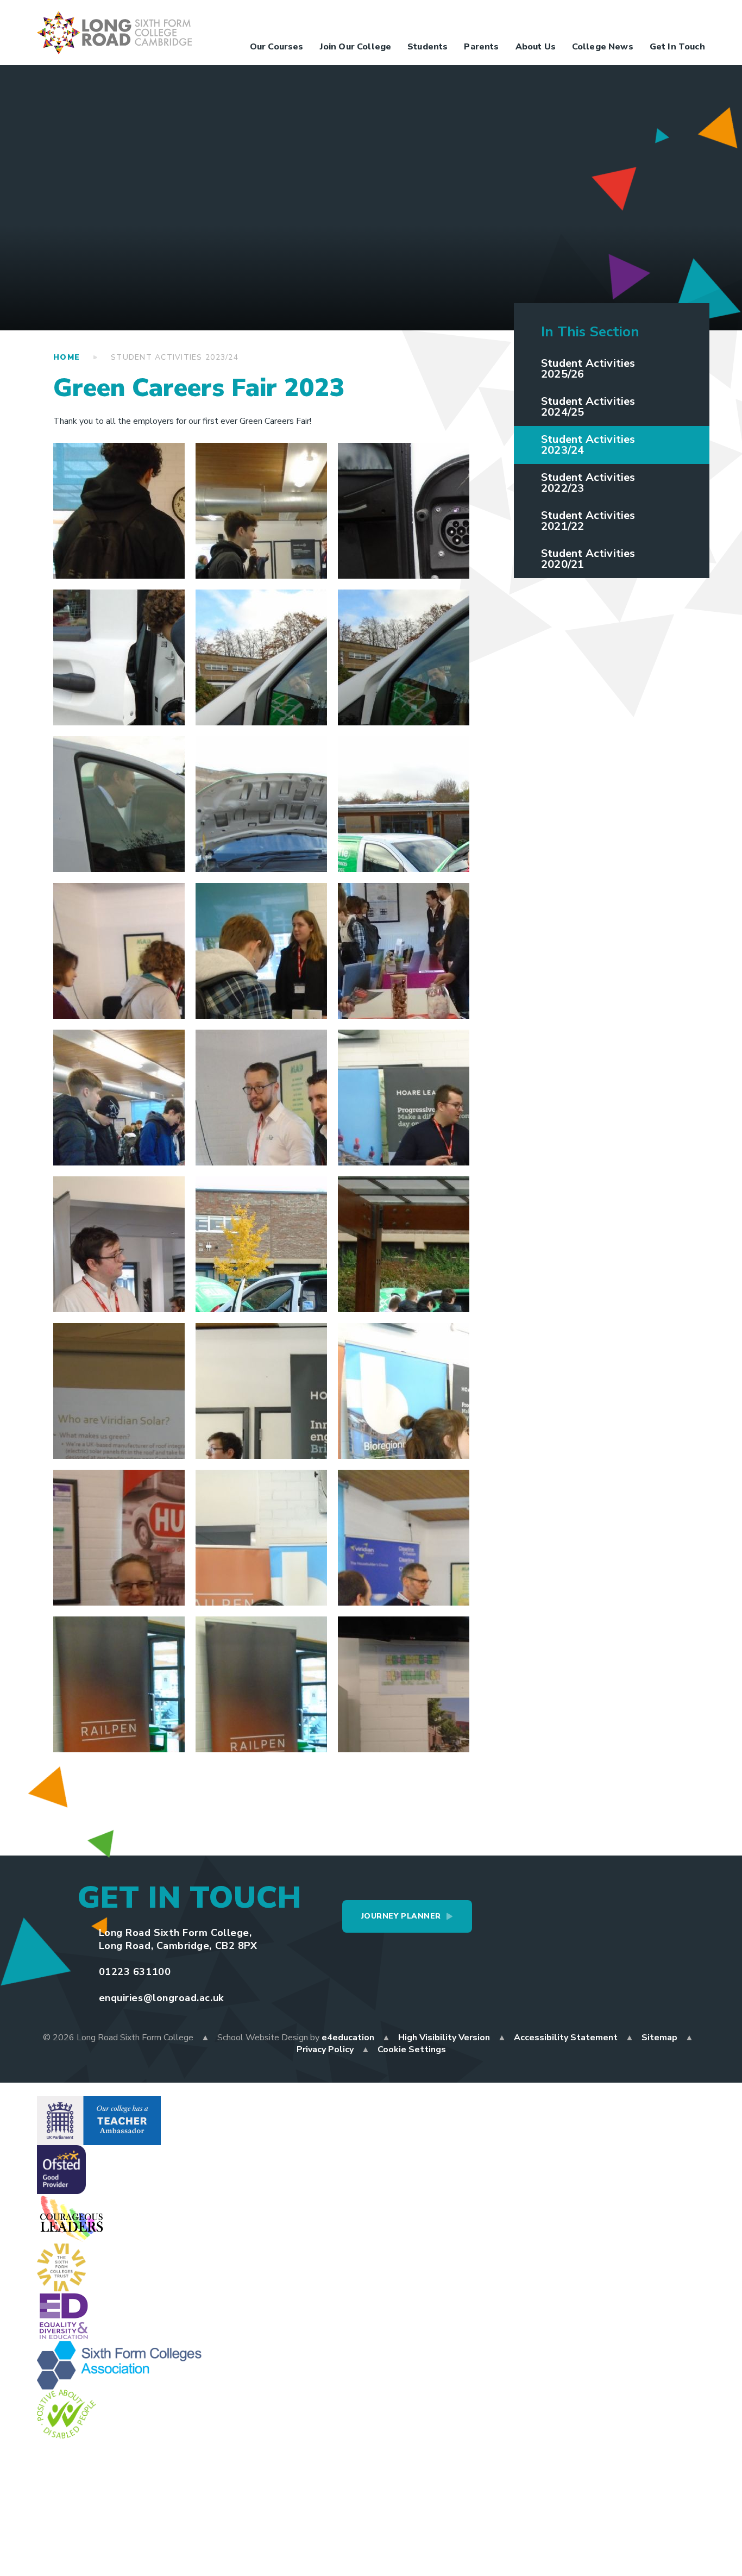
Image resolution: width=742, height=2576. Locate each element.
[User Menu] (564, 20)
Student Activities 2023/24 (175, 357)
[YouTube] (651, 20)
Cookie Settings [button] (412, 2049)
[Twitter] (607, 20)
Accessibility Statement (566, 2038)
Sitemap (659, 2038)
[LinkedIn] (672, 20)
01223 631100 (135, 1972)
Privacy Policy (325, 2049)
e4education (348, 2038)
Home (67, 357)
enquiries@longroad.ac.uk (161, 1998)
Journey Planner (401, 1916)
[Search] (694, 20)
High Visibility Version (444, 2038)
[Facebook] (586, 20)
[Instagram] (629, 20)
